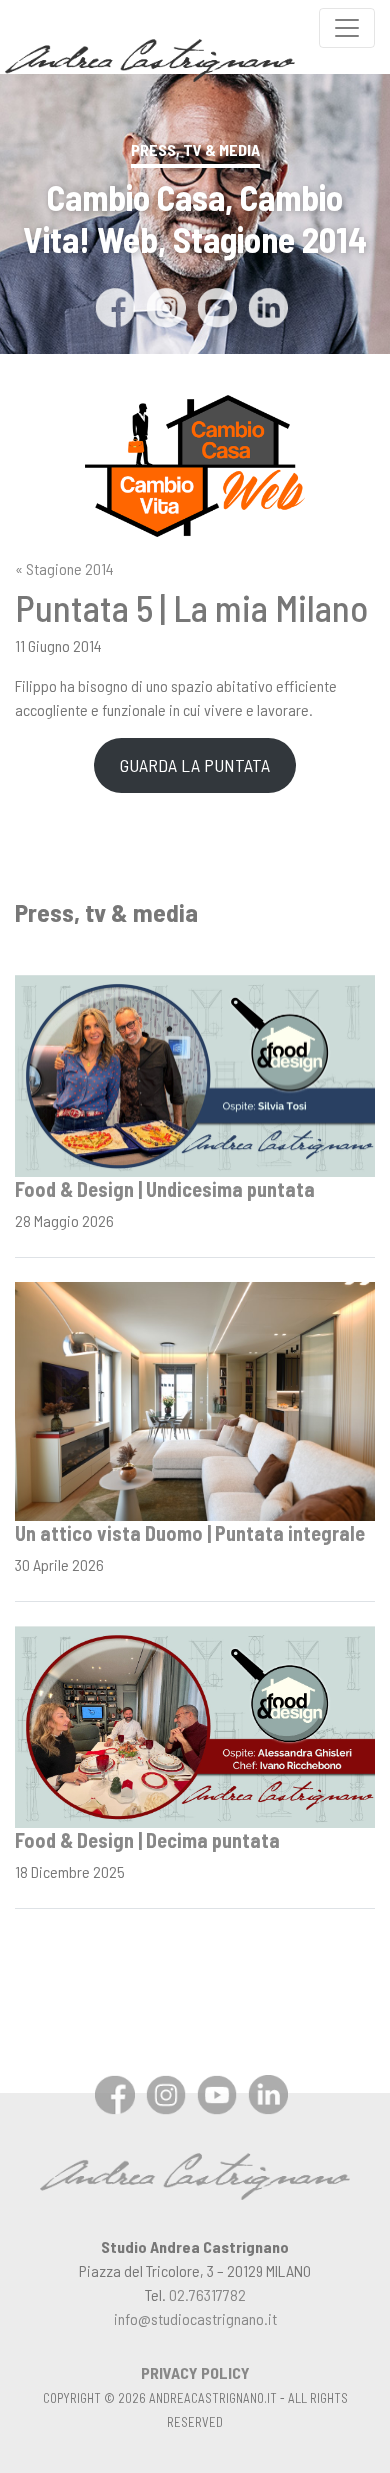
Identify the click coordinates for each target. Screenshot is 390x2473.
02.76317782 (207, 2294)
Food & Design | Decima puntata (147, 1840)
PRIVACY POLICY (195, 2372)
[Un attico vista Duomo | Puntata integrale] (195, 1399)
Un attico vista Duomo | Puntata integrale (190, 1533)
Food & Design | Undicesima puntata (165, 1189)
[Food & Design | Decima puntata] (195, 1724)
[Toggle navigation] (347, 28)
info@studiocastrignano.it (195, 2318)
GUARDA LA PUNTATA (195, 765)
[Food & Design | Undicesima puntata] (195, 1073)
